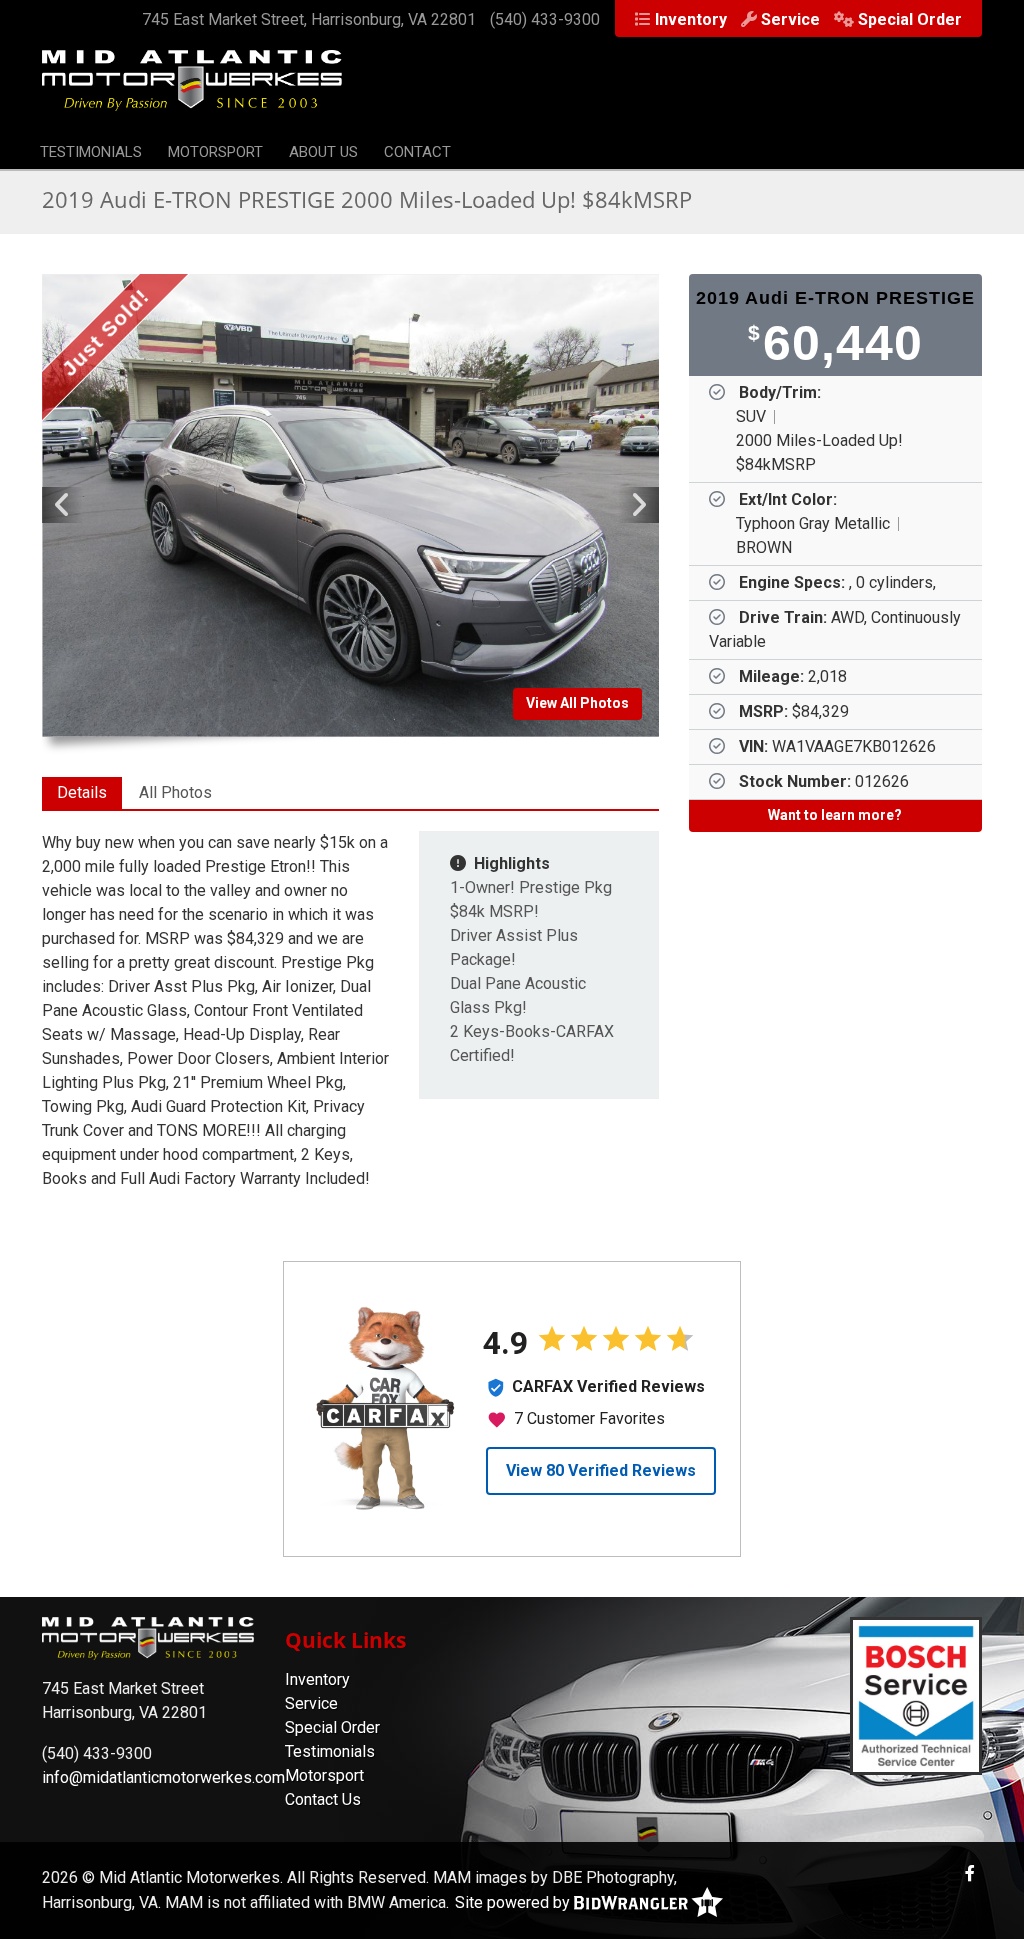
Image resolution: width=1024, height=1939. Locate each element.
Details (82, 792)
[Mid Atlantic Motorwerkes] (192, 90)
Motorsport (215, 152)
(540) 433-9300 (545, 19)
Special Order (910, 19)
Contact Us (323, 1799)
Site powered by (514, 1902)
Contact (417, 152)
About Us (323, 152)
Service (790, 19)
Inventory (691, 19)
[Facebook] (970, 1873)
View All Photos (577, 703)
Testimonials (91, 152)
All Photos (175, 792)
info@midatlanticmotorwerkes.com (163, 1777)
